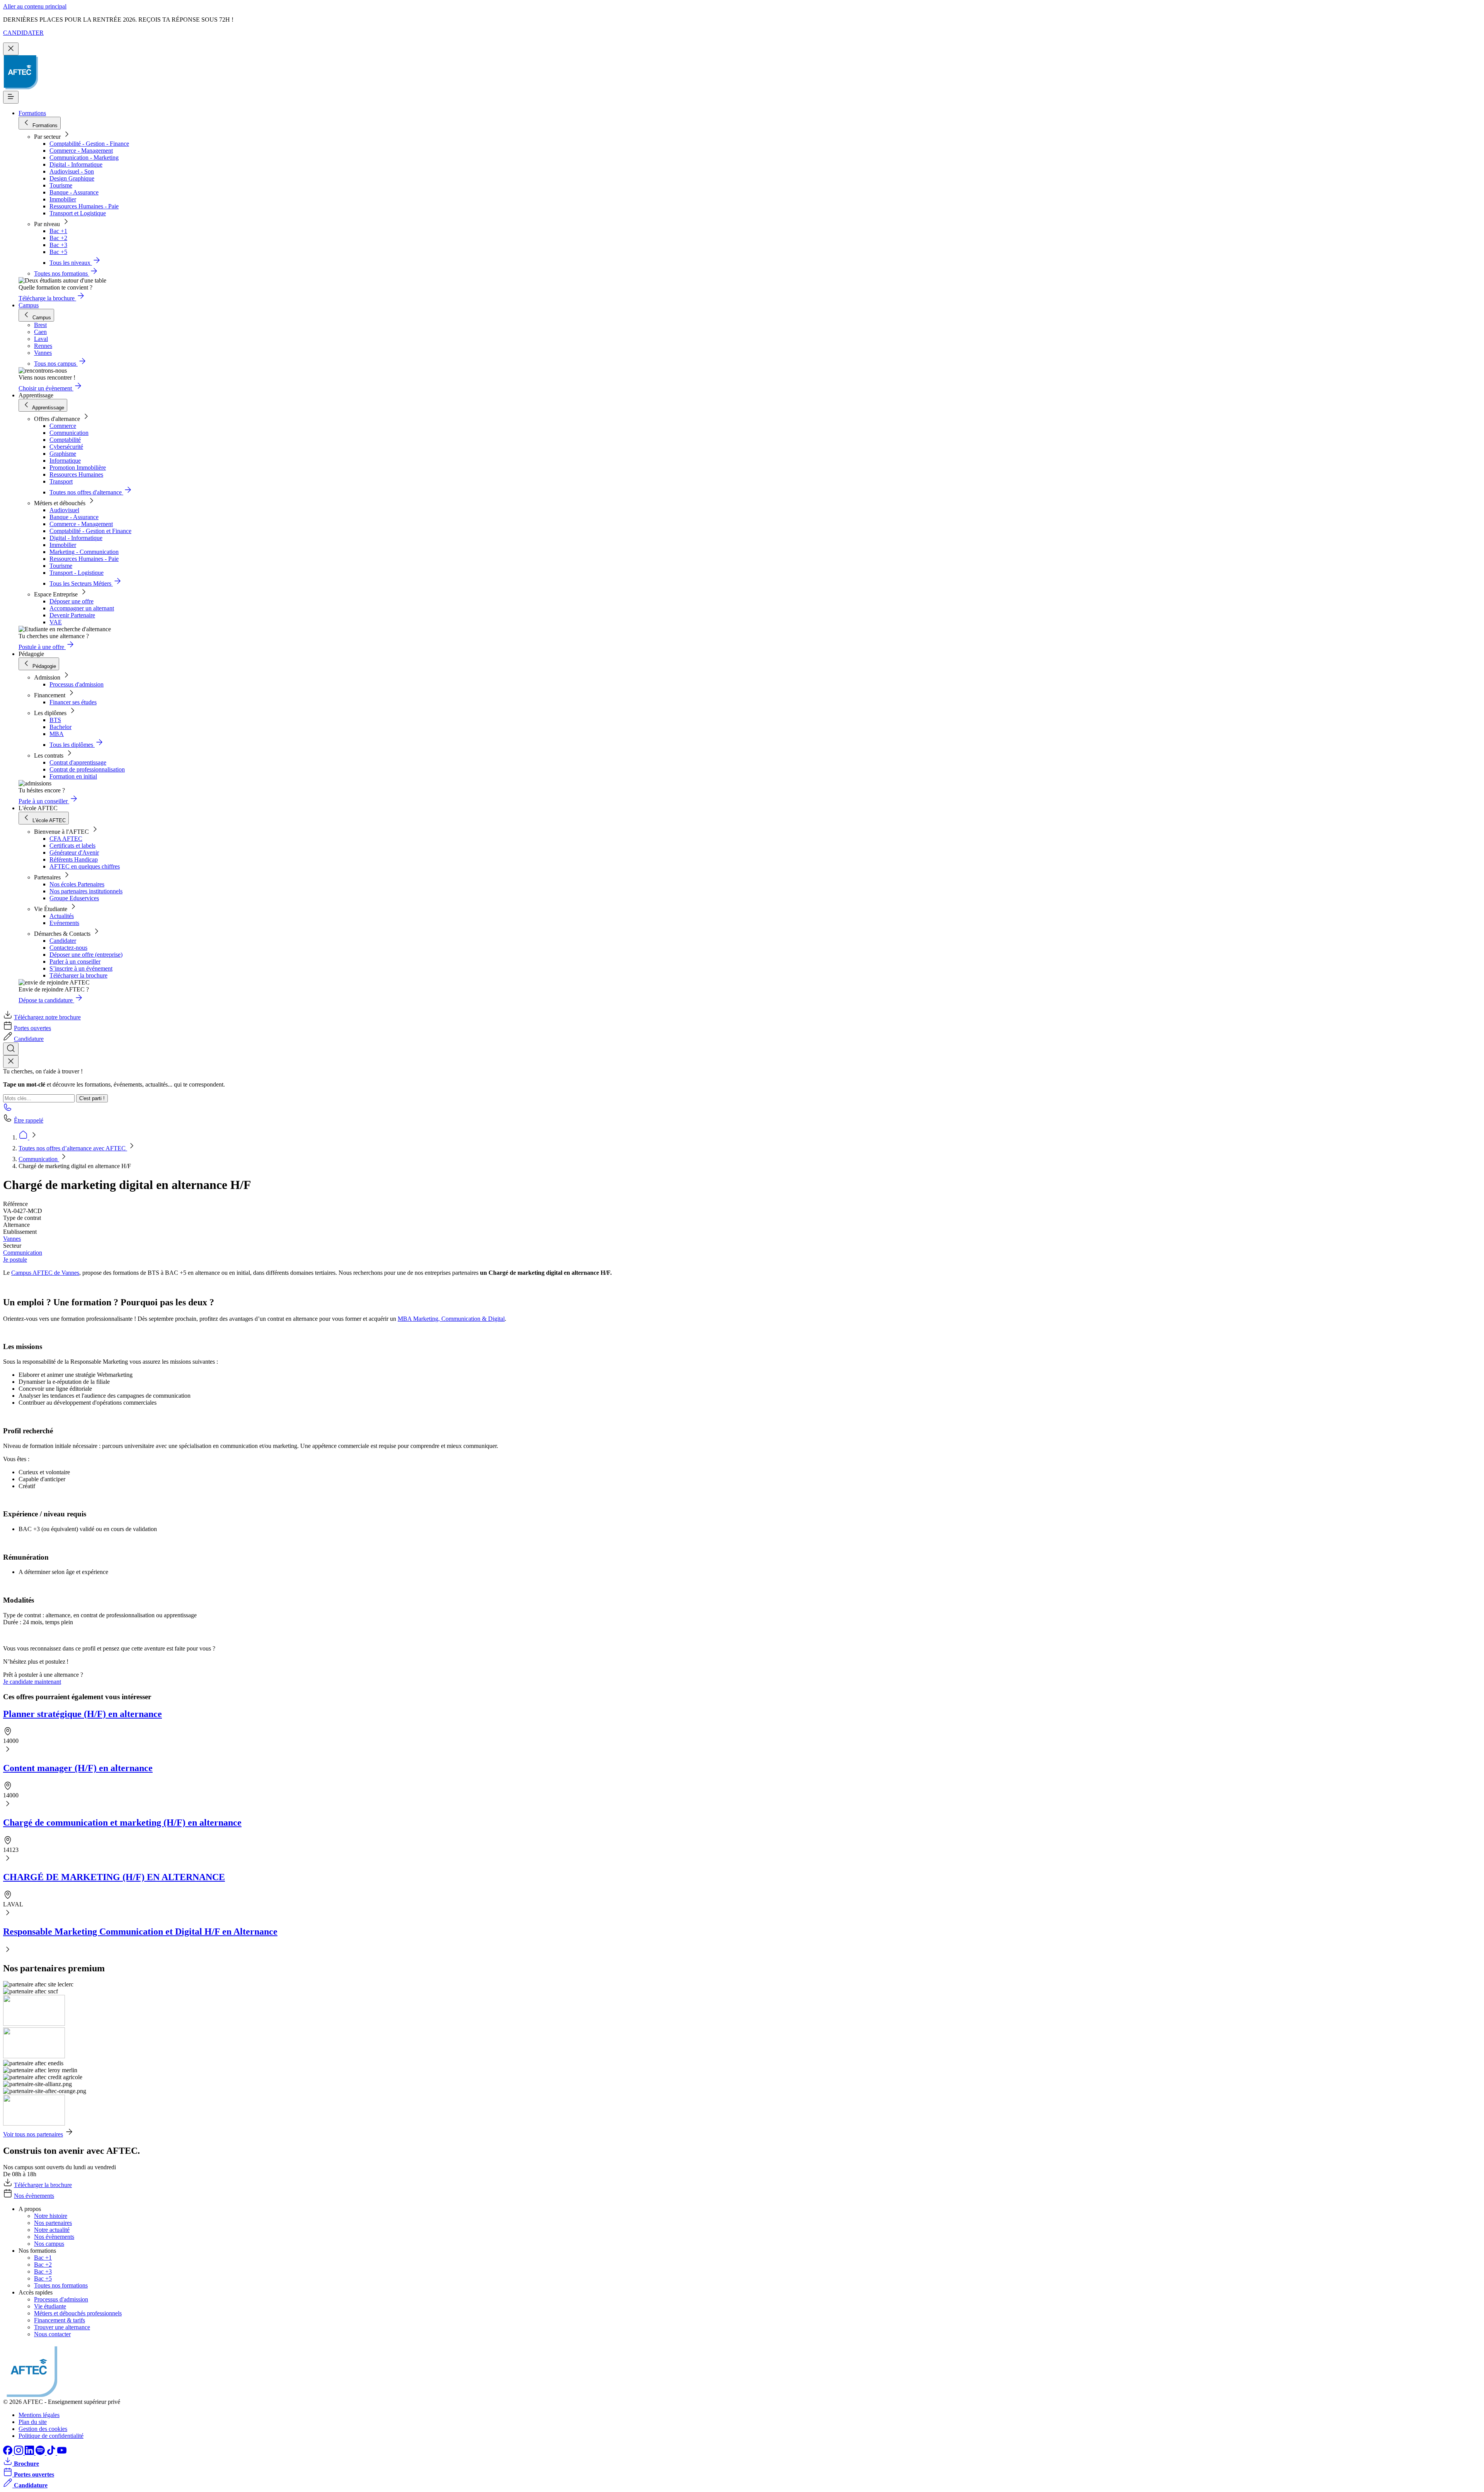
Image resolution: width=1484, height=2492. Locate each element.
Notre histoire (51, 2216)
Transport (61, 481)
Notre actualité (52, 2230)
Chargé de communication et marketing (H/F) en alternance (122, 1823)
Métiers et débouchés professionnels (78, 2313)
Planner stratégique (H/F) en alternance (83, 1714)
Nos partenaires (53, 2223)
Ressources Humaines (76, 474)
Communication (69, 433)
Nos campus (49, 2244)
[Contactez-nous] (8, 1110)
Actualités (62, 916)
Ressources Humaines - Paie (84, 206)
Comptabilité (65, 440)
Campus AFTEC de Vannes (45, 1273)
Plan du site (33, 2422)
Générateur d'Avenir (74, 853)
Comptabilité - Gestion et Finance (90, 531)
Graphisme (63, 454)
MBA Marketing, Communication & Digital (451, 1319)
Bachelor (60, 727)
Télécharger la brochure (78, 975)
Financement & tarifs (60, 2320)
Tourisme (61, 185)
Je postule (15, 1260)
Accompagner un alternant (82, 608)
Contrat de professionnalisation (87, 769)
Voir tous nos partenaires (33, 2134)
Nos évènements (34, 2196)
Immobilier (63, 199)
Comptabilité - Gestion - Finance (89, 144)
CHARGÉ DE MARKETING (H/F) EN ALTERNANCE (114, 1877)
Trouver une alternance (62, 2327)
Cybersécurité (66, 447)
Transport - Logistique (77, 573)
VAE (56, 622)
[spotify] (41, 2453)
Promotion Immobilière (78, 468)
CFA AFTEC (66, 839)
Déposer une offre (71, 601)
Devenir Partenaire (72, 615)
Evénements (64, 923)
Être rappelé (29, 1120)
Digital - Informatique (76, 164)
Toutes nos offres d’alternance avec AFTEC (73, 1148)
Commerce (63, 426)
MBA (57, 734)
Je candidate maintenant (32, 1682)
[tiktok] (52, 2453)
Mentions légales (39, 2415)
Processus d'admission (77, 684)
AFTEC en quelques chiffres (85, 866)
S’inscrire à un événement (81, 968)
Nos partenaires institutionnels (86, 891)
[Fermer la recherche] (11, 1062)
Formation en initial (73, 776)
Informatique (65, 461)
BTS (55, 720)
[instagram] (19, 2453)
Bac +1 (58, 231)
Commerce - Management (81, 151)
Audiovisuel (64, 510)
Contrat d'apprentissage (78, 762)
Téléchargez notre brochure (47, 1017)
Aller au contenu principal (35, 6)
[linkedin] (30, 2453)
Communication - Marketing (84, 158)
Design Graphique (72, 178)
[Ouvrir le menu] (11, 97)
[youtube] (62, 2453)
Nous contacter (52, 2334)
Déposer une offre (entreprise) (86, 955)
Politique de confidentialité (51, 2436)
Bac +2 (58, 238)
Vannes (12, 1239)
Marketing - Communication (84, 552)
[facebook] (9, 2453)
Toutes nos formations (61, 2285)
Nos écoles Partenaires (77, 884)
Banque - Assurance (74, 192)
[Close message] (11, 49)
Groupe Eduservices (74, 898)
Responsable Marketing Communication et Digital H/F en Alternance (140, 1932)
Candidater (63, 941)
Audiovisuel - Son (72, 171)
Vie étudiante (50, 2306)
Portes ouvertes (32, 1028)
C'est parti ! (92, 1098)
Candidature (29, 1039)
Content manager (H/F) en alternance (78, 1768)
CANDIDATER (23, 33)
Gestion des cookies (43, 2429)
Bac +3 (58, 245)
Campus (29, 305)
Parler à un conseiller (75, 962)
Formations (32, 113)
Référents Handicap (74, 859)
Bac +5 (58, 252)
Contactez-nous (68, 948)
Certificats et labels (72, 846)
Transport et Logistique (78, 213)
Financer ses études (73, 702)
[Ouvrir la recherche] (11, 1049)
